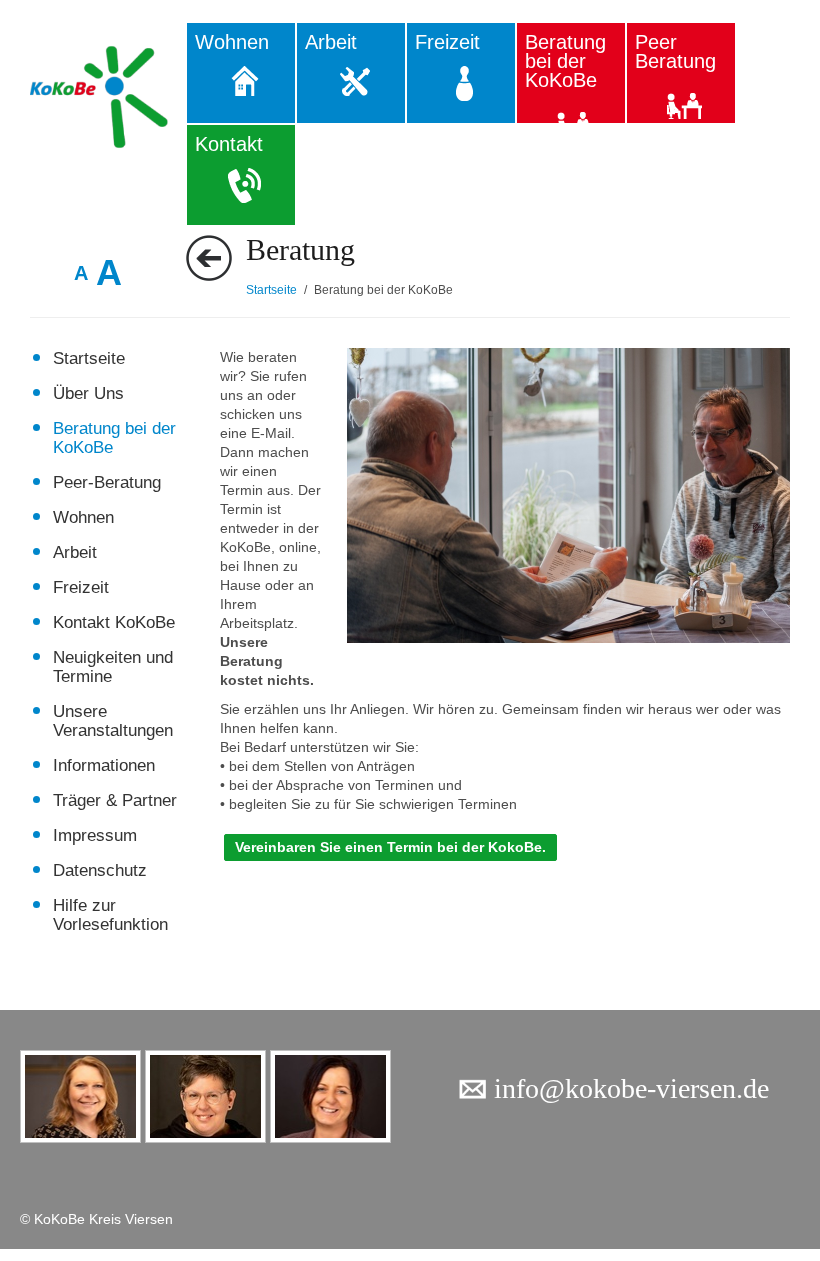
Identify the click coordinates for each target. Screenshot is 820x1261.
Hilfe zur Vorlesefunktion (110, 915)
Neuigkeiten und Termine (113, 667)
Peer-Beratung (107, 482)
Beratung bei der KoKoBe (565, 61)
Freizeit (447, 42)
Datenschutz (100, 870)
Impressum (95, 835)
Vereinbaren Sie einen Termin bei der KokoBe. (390, 847)
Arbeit (331, 42)
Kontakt (229, 144)
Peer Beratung (675, 51)
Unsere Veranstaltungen (113, 721)
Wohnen (232, 42)
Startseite (89, 358)
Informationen (104, 765)
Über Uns (88, 393)
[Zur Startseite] (108, 97)
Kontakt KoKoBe (114, 622)
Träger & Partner (115, 800)
